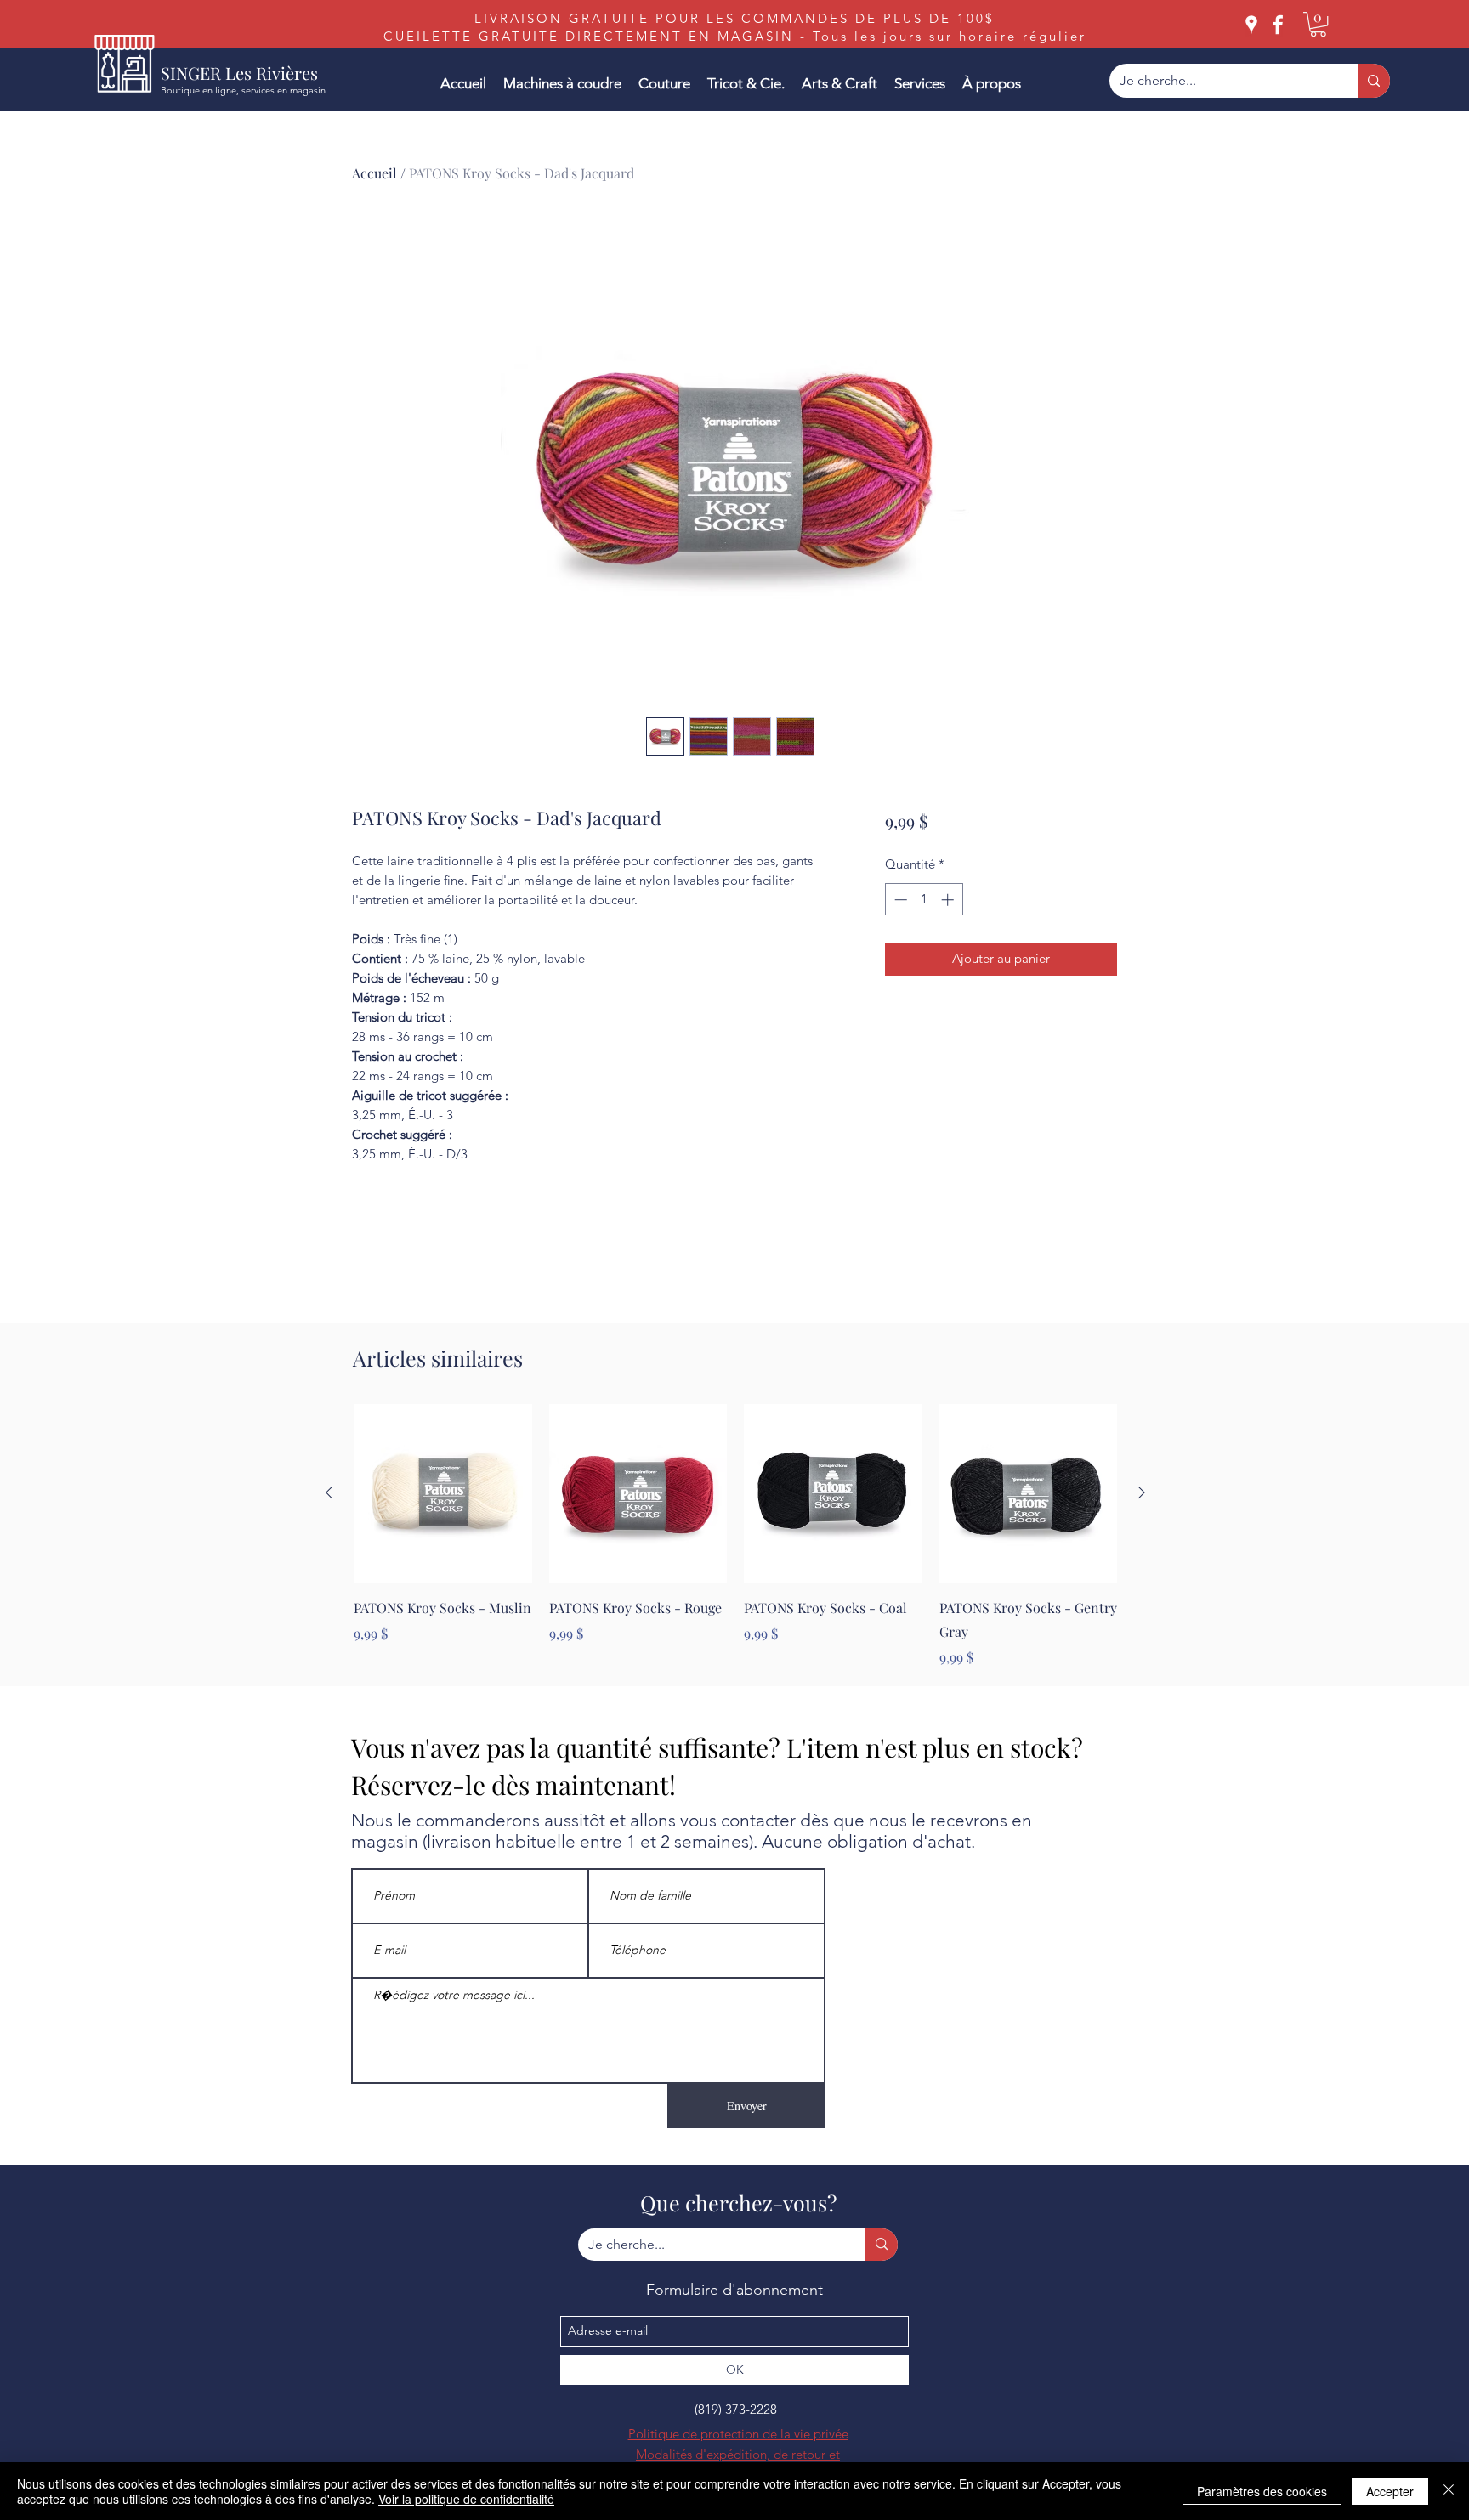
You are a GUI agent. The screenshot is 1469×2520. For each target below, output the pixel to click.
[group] (735, 1536)
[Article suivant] (1142, 1492)
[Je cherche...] (1374, 81)
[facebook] (1278, 25)
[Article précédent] (329, 1492)
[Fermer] (1449, 2491)
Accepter (1390, 2491)
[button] (1318, 24)
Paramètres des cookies (1262, 2491)
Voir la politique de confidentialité (466, 2499)
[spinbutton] (924, 900)
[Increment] (949, 900)
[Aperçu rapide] (443, 1493)
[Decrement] (899, 900)
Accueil (374, 173)
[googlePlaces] (1251, 25)
